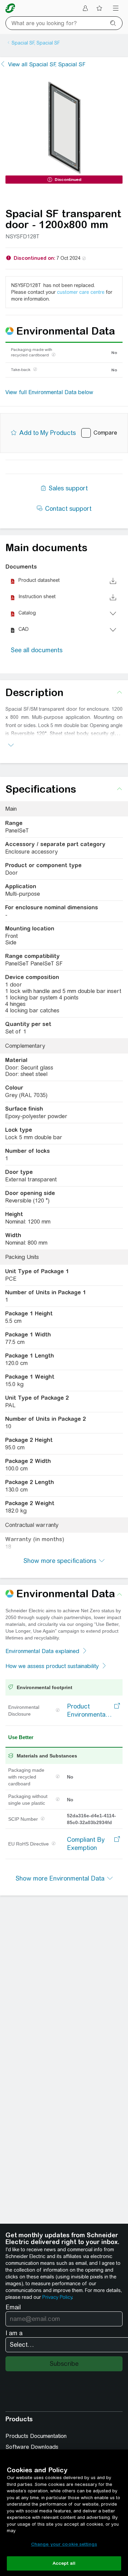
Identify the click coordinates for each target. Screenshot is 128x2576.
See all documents (37, 650)
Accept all (64, 2563)
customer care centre (81, 292)
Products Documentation (36, 2436)
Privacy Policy (57, 2297)
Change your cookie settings (64, 2544)
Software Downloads (32, 2447)
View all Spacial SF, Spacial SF (47, 64)
